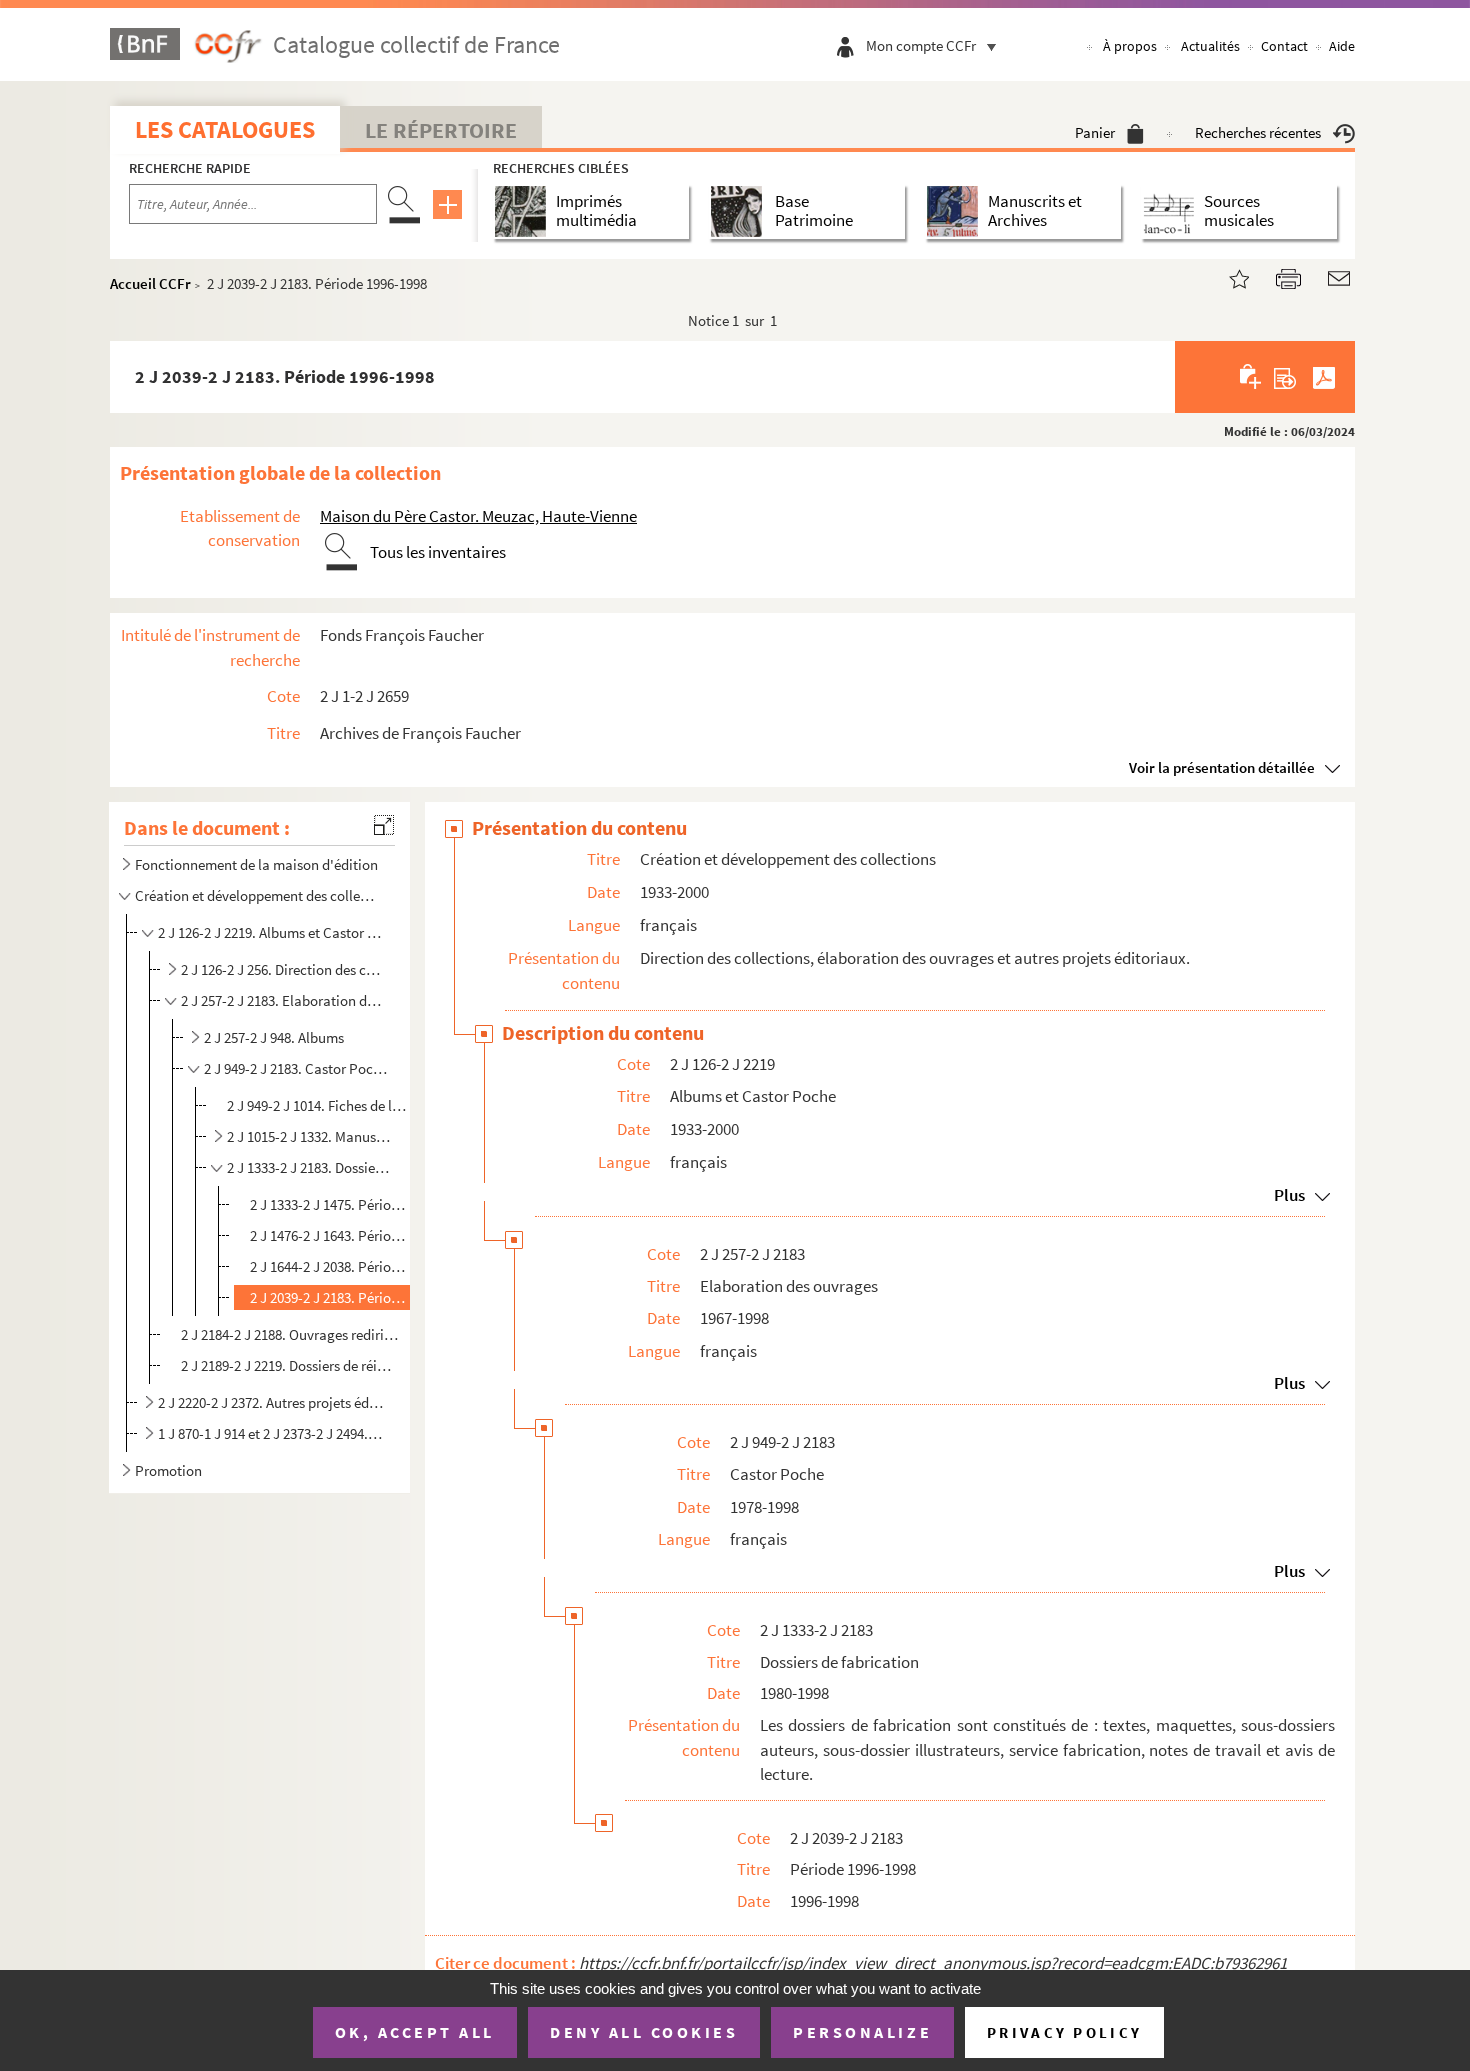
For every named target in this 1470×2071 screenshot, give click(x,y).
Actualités (1210, 46)
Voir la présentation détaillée (1222, 767)
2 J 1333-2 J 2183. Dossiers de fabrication (308, 1167)
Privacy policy (1064, 2032)
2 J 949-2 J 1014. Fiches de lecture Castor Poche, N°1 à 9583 (316, 1105)
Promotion (168, 1470)
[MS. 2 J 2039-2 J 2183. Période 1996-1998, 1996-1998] (1227, 276)
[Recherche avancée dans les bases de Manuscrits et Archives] (956, 211)
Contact (1284, 46)
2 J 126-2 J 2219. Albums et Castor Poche (270, 932)
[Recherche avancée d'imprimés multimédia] (524, 211)
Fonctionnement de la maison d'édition (256, 864)
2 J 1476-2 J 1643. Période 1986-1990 (329, 1235)
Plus (1289, 1195)
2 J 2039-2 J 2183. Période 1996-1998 (329, 1297)
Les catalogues (225, 129)
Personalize (862, 2032)
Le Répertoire (441, 130)
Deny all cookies (644, 2032)
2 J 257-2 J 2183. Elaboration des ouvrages (283, 1000)
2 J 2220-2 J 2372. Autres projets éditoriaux (270, 1402)
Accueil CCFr (150, 283)
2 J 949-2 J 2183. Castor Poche (296, 1068)
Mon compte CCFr (921, 45)
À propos (1130, 46)
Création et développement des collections (258, 895)
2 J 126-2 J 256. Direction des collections (283, 969)
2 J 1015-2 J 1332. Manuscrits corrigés (308, 1136)
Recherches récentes (1258, 132)
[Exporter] (1285, 377)
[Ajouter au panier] (1251, 377)
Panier (1095, 132)
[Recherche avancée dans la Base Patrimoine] (740, 211)
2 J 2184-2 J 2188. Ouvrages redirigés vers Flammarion (291, 1334)
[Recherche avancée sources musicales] (1172, 211)
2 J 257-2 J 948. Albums (274, 1037)
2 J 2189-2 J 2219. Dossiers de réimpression (291, 1365)
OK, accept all (415, 2032)
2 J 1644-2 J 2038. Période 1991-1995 (329, 1266)
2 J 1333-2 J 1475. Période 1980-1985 (329, 1204)
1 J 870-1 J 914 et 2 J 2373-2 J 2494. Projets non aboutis (270, 1433)
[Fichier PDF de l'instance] (1324, 377)
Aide (1342, 46)
